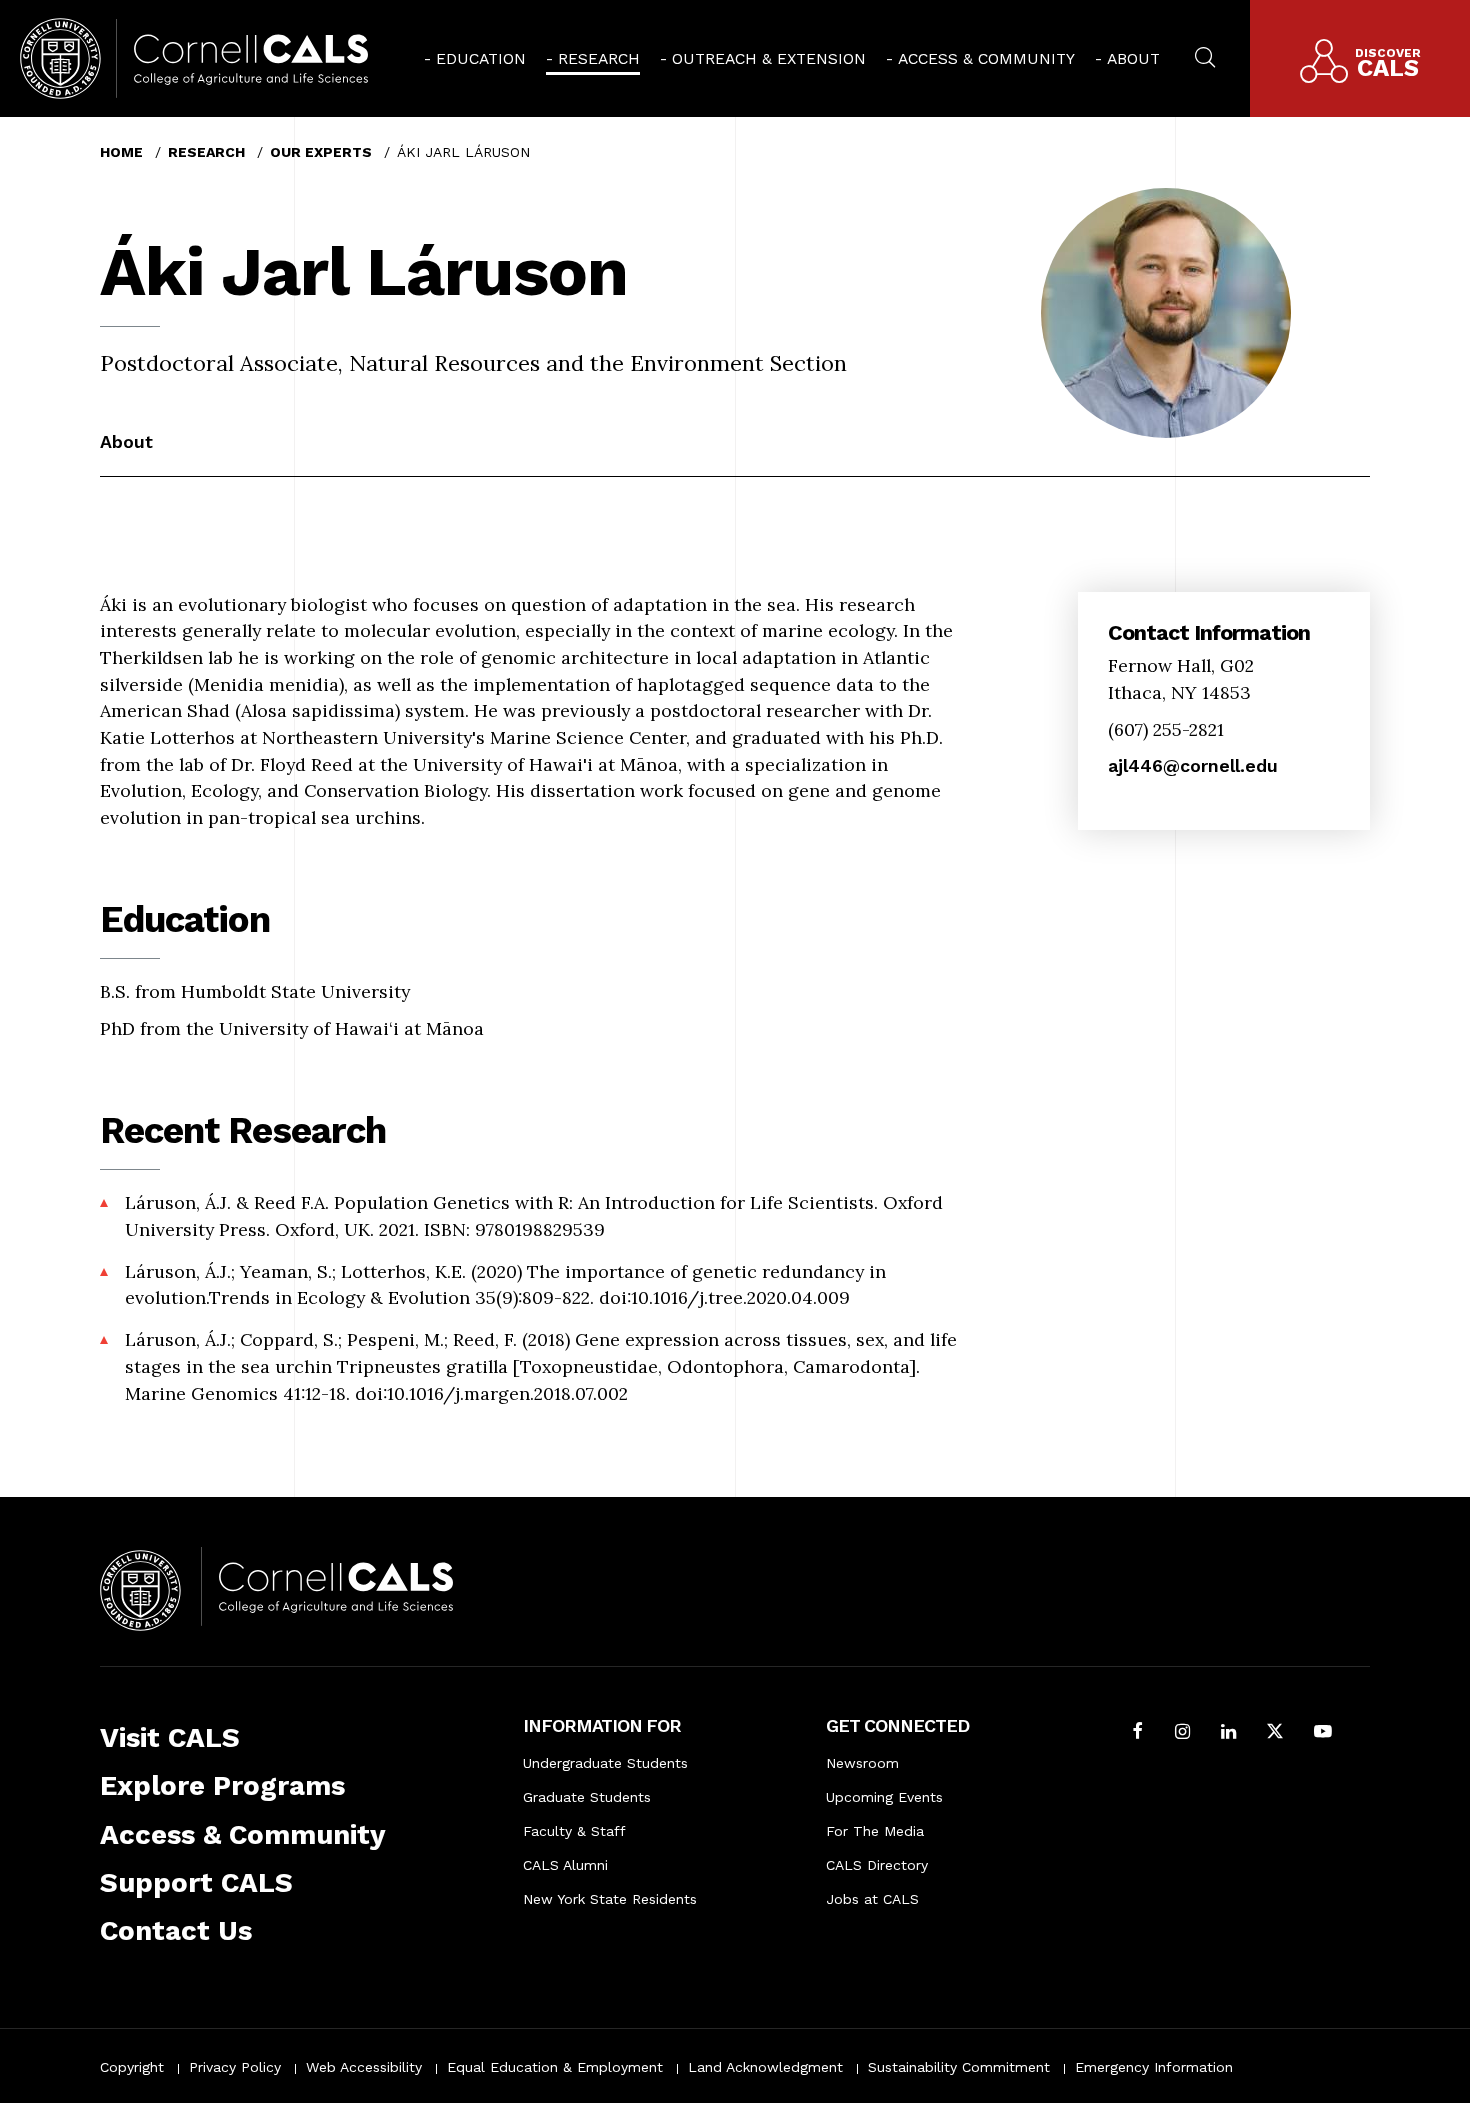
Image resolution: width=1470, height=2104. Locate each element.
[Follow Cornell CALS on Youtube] (1323, 1733)
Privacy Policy (235, 2067)
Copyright (132, 2067)
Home (121, 152)
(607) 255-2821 (1166, 729)
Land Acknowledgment (765, 2067)
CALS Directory (877, 1865)
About (1133, 58)
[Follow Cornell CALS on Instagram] (1182, 1733)
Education (481, 58)
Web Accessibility (364, 2067)
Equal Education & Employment (555, 2067)
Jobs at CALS (872, 1899)
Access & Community (986, 58)
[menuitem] (475, 58)
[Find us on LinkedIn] (1228, 1733)
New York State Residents (610, 1899)
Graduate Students (587, 1797)
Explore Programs (222, 1785)
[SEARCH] (1205, 55)
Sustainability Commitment (959, 2067)
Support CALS (196, 1882)
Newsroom (862, 1763)
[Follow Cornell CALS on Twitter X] (1275, 1733)
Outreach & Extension (769, 58)
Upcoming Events (884, 1797)
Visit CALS (170, 1737)
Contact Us (176, 1930)
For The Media (875, 1831)
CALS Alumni (565, 1865)
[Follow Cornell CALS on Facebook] (1138, 1733)
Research (599, 58)
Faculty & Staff (574, 1831)
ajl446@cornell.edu (1193, 765)
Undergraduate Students (605, 1763)
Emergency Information (1154, 2067)
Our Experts (321, 152)
